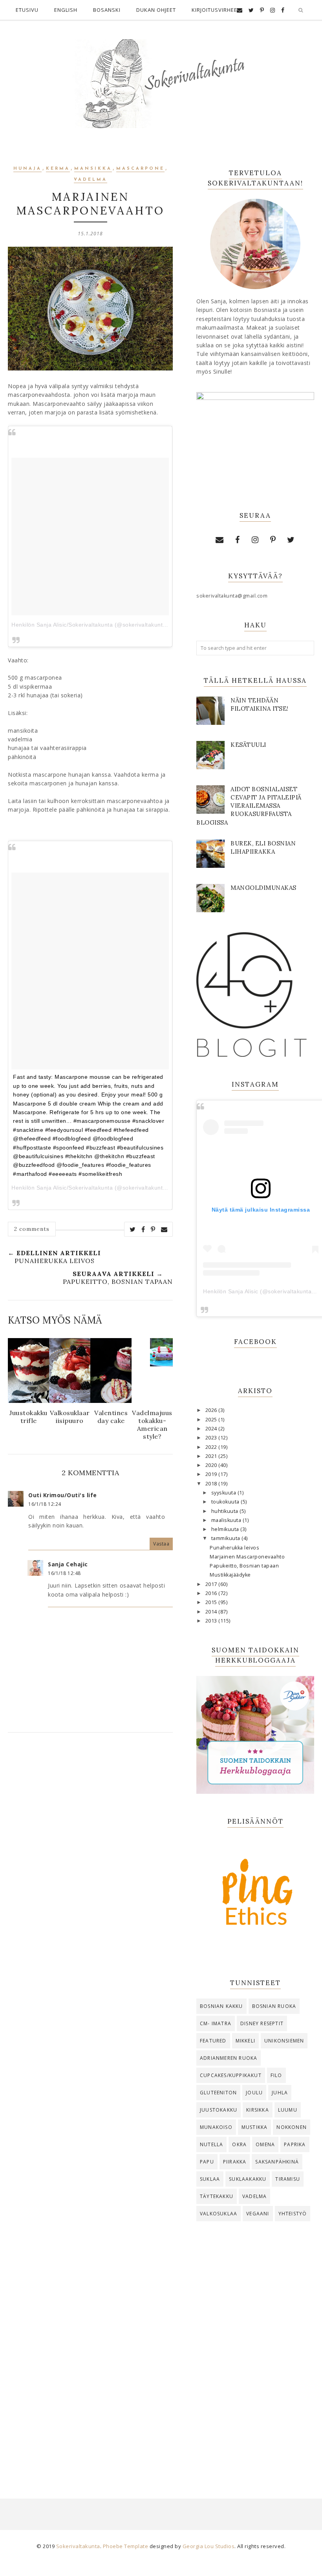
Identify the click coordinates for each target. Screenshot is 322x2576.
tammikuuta (227, 1538)
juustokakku (219, 2110)
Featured (213, 2041)
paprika (295, 2144)
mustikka (255, 2127)
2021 (212, 1456)
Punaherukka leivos (234, 1548)
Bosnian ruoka (274, 2006)
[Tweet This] (133, 1229)
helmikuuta (226, 1529)
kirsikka (258, 2110)
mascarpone (140, 169)
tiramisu (288, 2179)
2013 (212, 1621)
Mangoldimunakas (263, 888)
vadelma (91, 180)
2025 (212, 1420)
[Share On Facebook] (143, 1229)
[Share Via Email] (164, 1229)
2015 (212, 1602)
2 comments (32, 1229)
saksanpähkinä (277, 2162)
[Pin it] (153, 1229)
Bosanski (107, 10)
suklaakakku (248, 2179)
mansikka (93, 169)
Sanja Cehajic (68, 1564)
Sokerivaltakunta (78, 2546)
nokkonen (292, 2127)
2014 (212, 1612)
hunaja (27, 169)
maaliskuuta (227, 1520)
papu (207, 2162)
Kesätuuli (248, 745)
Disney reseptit (262, 2023)
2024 (212, 1429)
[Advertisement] (255, 2288)
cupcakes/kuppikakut (231, 2075)
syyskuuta (224, 1493)
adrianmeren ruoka (229, 2058)
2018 (212, 1484)
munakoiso (216, 2127)
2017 (212, 1584)
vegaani (258, 2214)
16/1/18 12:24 (45, 1504)
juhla (280, 2093)
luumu (288, 2110)
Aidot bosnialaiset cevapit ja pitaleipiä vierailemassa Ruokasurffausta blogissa (249, 806)
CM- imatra (216, 2023)
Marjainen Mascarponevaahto (247, 1557)
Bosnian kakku (221, 2006)
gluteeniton (218, 2093)
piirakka (235, 2162)
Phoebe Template (126, 2546)
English (66, 10)
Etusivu (27, 10)
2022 (212, 1447)
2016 (212, 1593)
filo (276, 2075)
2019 (212, 1474)
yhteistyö (293, 2214)
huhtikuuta (226, 1511)
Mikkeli (245, 2041)
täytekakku (217, 2196)
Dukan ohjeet (156, 10)
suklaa (210, 2179)
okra (239, 2144)
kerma (58, 169)
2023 (212, 1438)
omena (265, 2144)
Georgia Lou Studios (209, 2546)
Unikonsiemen (284, 2041)
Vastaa (161, 1544)
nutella (211, 2144)
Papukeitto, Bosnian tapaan (244, 1566)
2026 (212, 1410)
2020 (212, 1465)
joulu (254, 2093)
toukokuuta (226, 1502)
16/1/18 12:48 (64, 1573)
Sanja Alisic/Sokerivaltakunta (75, 1188)
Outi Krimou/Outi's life (63, 1495)
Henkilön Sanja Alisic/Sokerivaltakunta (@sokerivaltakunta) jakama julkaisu (111, 625)
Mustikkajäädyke (230, 1575)
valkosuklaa (219, 2214)
